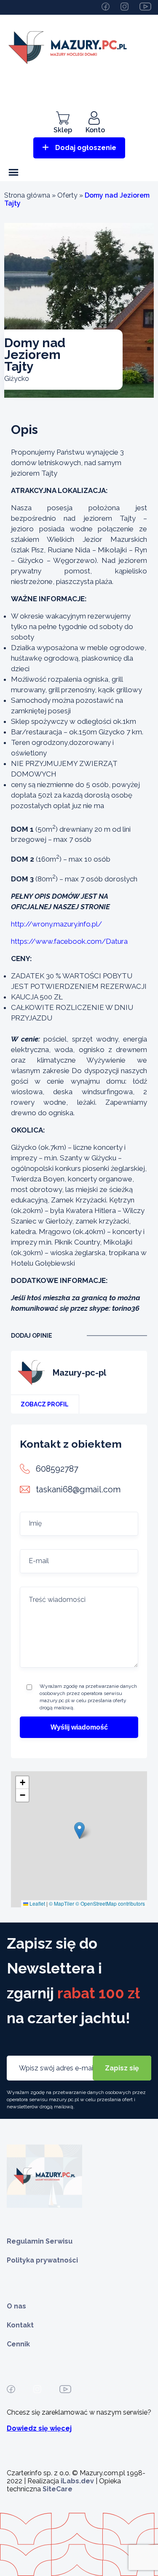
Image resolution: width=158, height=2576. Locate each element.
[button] (79, 1830)
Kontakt (20, 2325)
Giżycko (17, 379)
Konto (95, 130)
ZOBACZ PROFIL (45, 1404)
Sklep (63, 130)
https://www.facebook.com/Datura (69, 941)
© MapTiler (62, 1903)
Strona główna (27, 195)
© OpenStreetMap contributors (110, 1903)
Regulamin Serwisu (40, 2241)
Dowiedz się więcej (39, 2428)
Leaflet (37, 1903)
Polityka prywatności (42, 2260)
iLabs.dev (77, 2481)
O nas (16, 2306)
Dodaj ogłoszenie (86, 148)
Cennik (18, 2344)
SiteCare (58, 2489)
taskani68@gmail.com (78, 1489)
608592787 (57, 1469)
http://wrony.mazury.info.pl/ (56, 924)
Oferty (67, 195)
